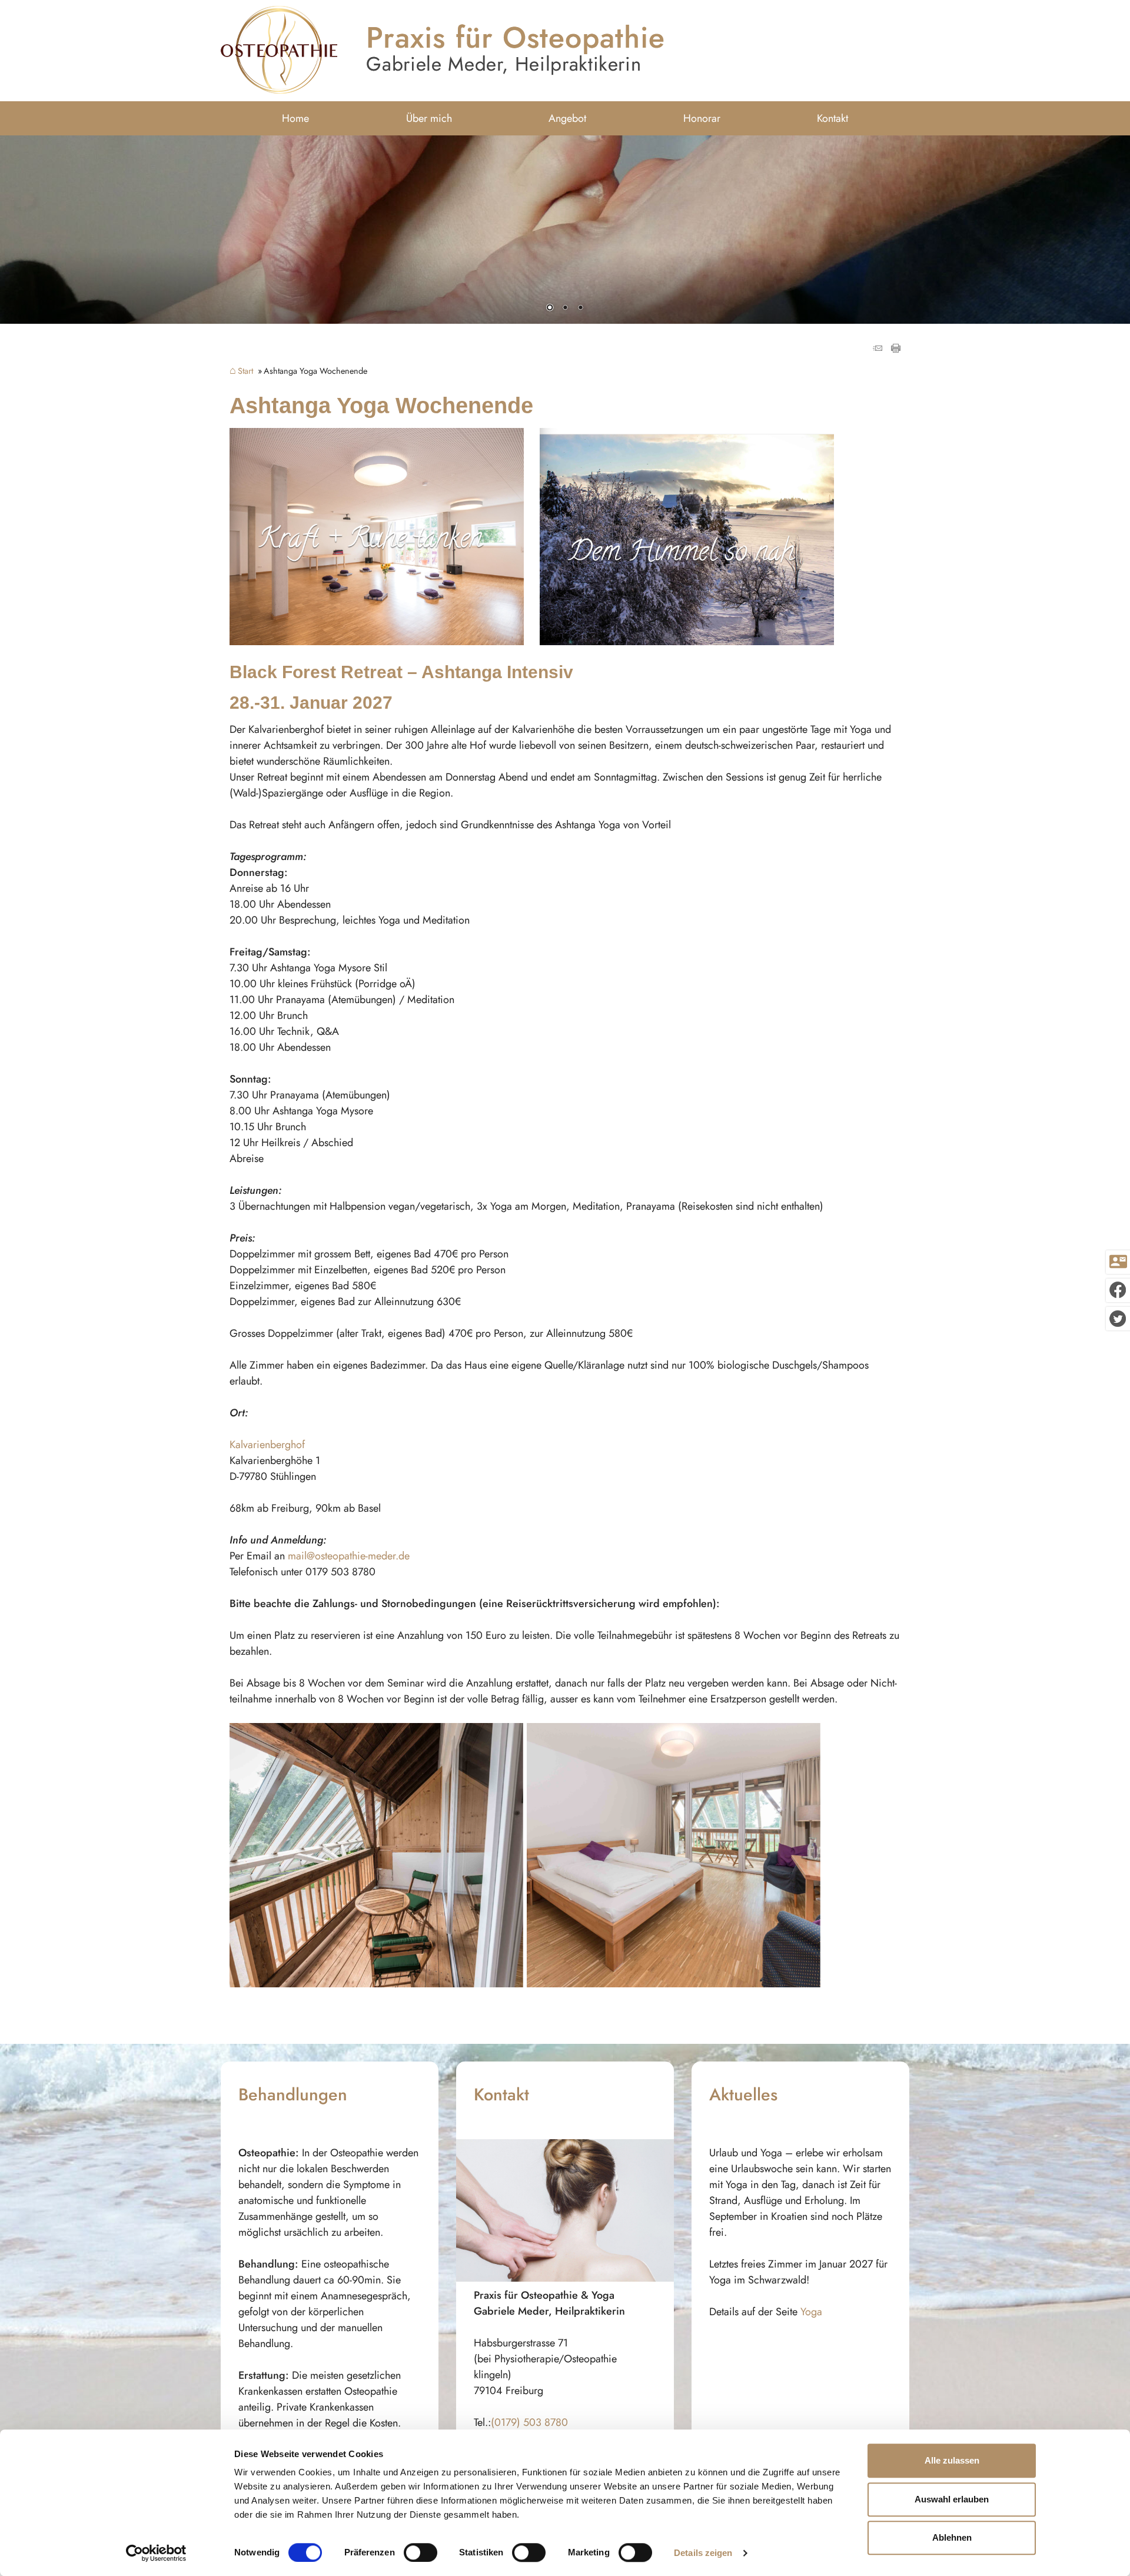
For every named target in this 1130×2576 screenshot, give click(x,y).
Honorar (702, 118)
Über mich (429, 118)
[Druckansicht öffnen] (896, 349)
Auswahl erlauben (952, 2499)
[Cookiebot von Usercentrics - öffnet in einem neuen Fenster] (156, 2553)
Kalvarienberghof (267, 1445)
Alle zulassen (952, 2460)
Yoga (811, 2312)
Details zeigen (703, 2553)
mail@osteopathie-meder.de (349, 1556)
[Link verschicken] (879, 349)
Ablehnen (952, 2537)
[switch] (421, 2552)
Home (295, 118)
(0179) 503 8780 (529, 2422)
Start (245, 371)
